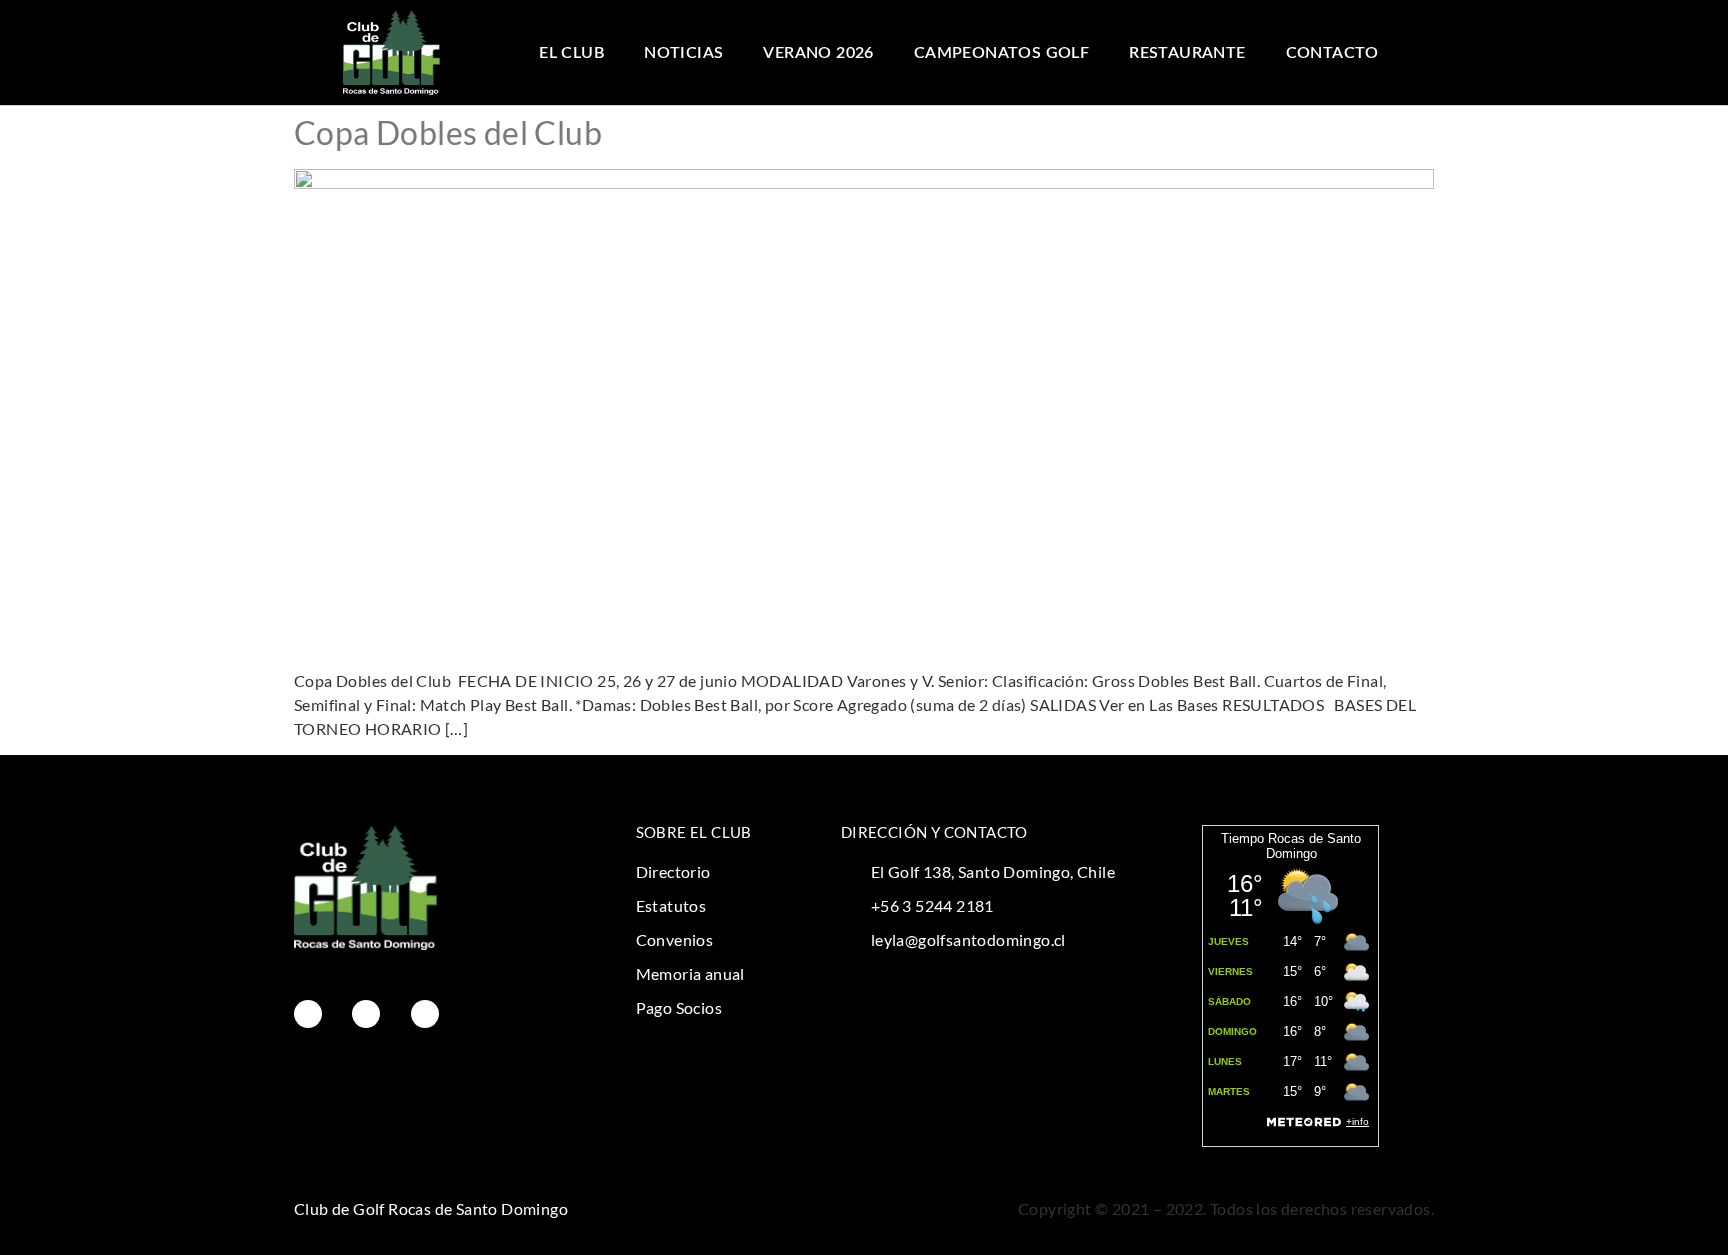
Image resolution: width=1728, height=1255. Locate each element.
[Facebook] (308, 1014)
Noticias (683, 53)
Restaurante (1187, 53)
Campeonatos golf (1001, 53)
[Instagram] (366, 1014)
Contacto (1332, 53)
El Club (571, 53)
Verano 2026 (818, 53)
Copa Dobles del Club (448, 132)
